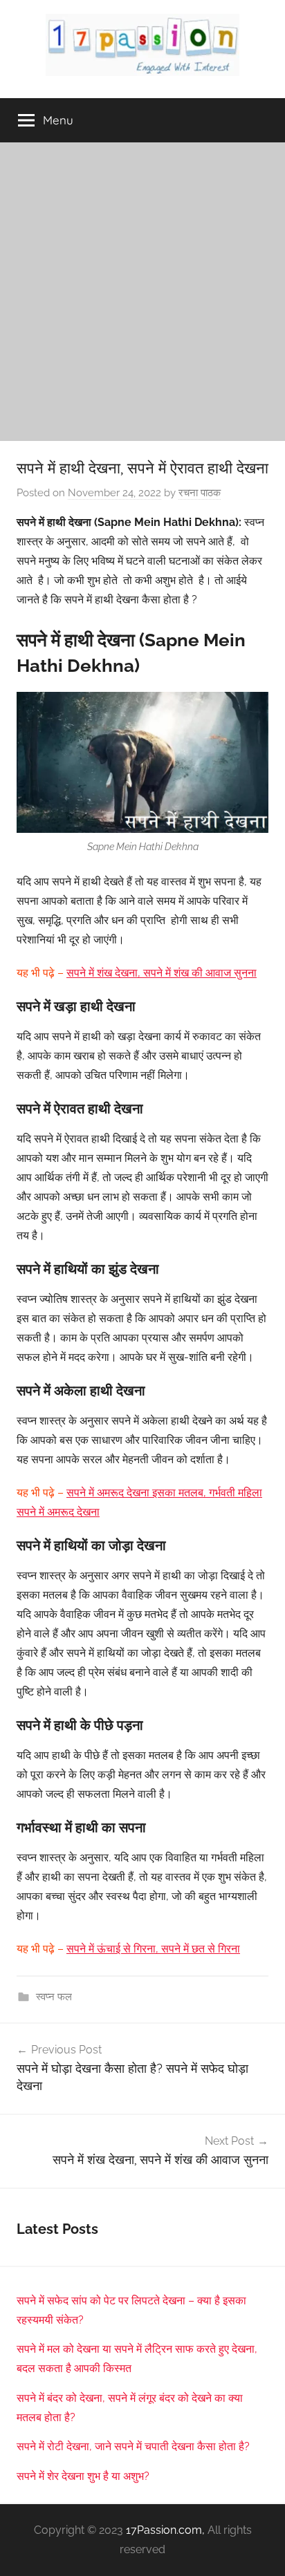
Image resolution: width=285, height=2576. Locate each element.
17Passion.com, (165, 2530)
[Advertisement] (142, 292)
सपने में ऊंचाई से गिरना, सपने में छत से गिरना (153, 1949)
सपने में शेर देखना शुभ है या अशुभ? (83, 2476)
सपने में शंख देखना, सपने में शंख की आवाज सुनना (162, 973)
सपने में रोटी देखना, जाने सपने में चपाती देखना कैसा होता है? (133, 2446)
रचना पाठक (200, 493)
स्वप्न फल (54, 1997)
